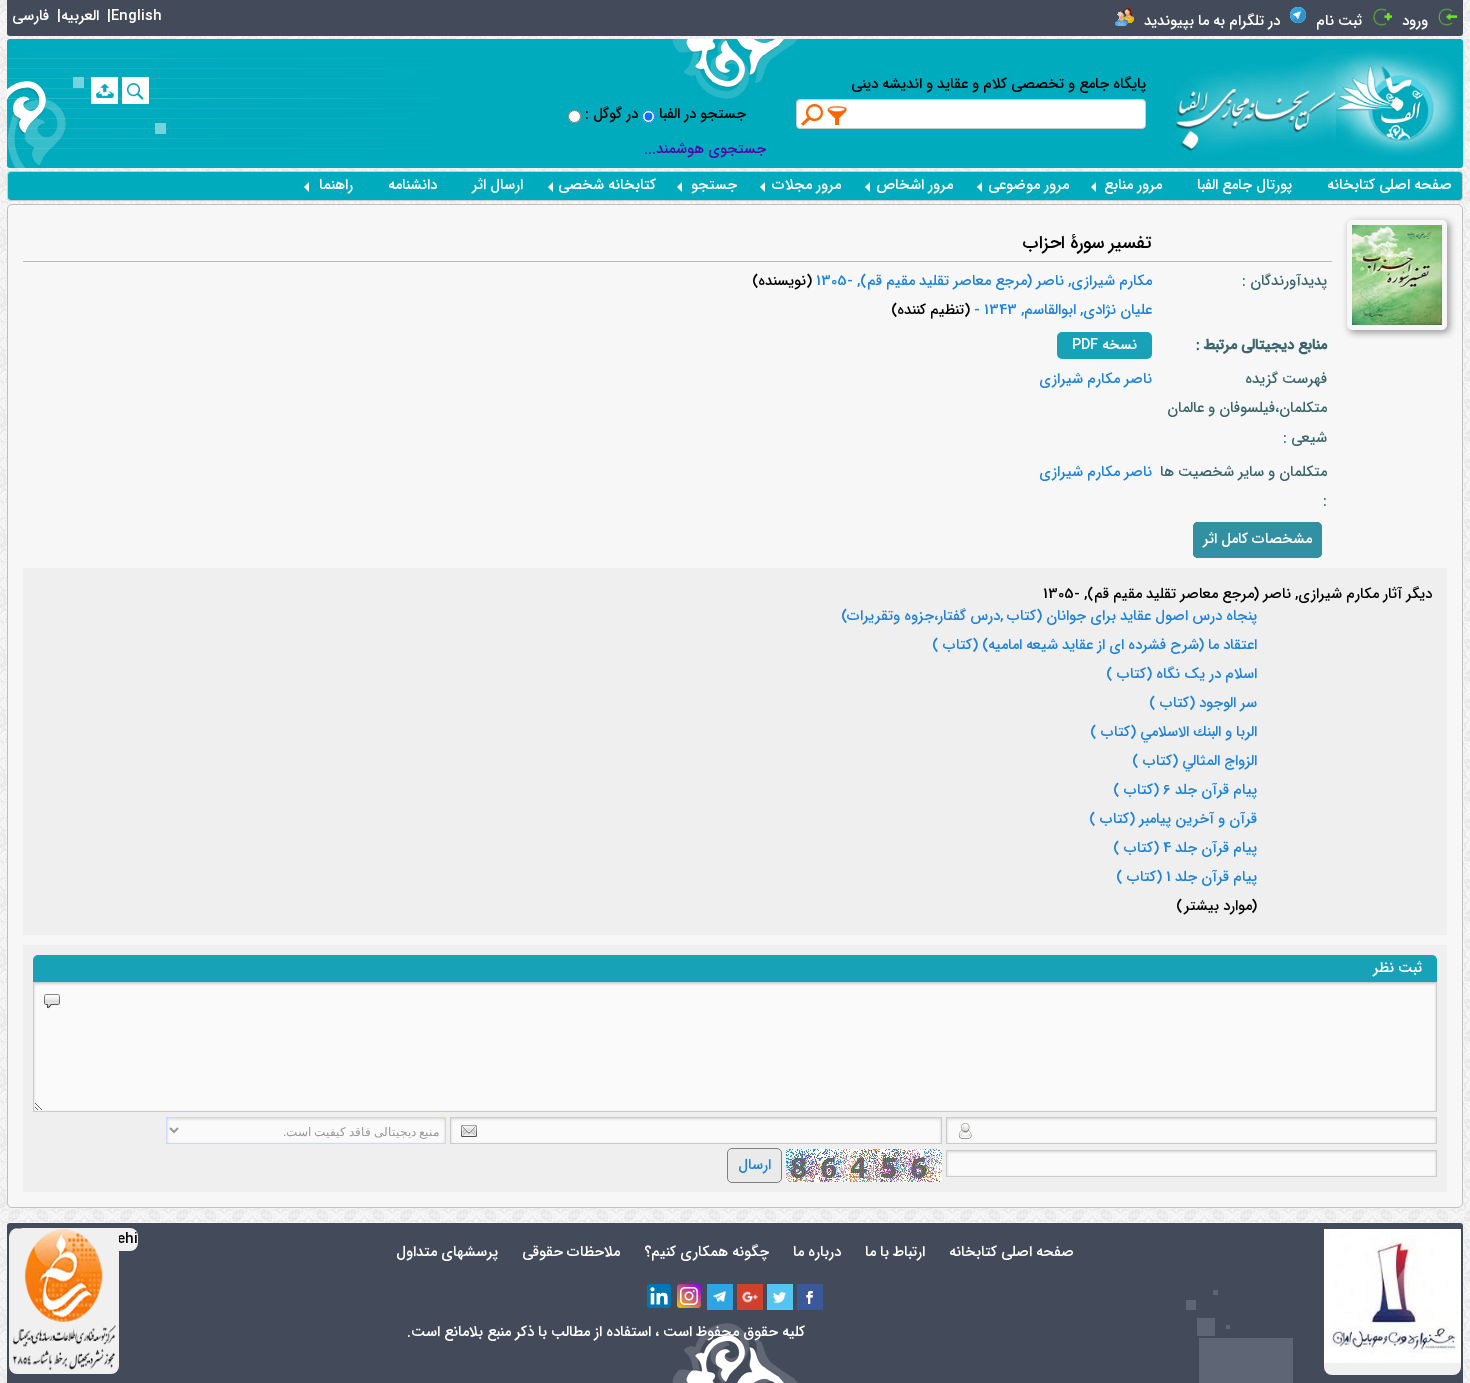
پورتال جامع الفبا (1244, 185)
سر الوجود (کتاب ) (1203, 704)
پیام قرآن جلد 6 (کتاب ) (1185, 791)
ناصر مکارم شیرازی (1095, 379)
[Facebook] (810, 1297)
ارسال (754, 1165)
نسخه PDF (1104, 345)
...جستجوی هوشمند (705, 149)
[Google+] (750, 1297)
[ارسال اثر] (104, 90)
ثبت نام (1339, 21)
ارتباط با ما (895, 1252)
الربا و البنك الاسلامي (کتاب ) (1173, 733)
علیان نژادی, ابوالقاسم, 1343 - (1061, 310)
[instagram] (690, 1297)
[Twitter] (780, 1297)
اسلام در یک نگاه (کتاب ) (1181, 675)
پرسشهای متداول (447, 1252)
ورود (1415, 21)
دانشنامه (412, 185)
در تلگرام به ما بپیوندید (1212, 21)
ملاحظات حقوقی (571, 1252)
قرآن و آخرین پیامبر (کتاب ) (1173, 820)
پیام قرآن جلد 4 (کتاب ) (1185, 849)
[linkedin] (660, 1297)
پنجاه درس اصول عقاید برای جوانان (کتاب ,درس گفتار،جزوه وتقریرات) (1049, 617)
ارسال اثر (497, 185)
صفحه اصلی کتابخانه (1389, 185)
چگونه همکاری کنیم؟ (706, 1252)
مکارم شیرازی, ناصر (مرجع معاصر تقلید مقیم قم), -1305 (982, 281)
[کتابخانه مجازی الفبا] (1399, 102)
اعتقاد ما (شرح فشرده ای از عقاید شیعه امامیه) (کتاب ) (1094, 646)
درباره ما (817, 1252)
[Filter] (838, 115)
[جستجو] (135, 90)
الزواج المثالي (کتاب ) (1194, 762)
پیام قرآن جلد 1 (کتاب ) (1186, 878)
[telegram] (720, 1297)
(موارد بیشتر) (1216, 907)
